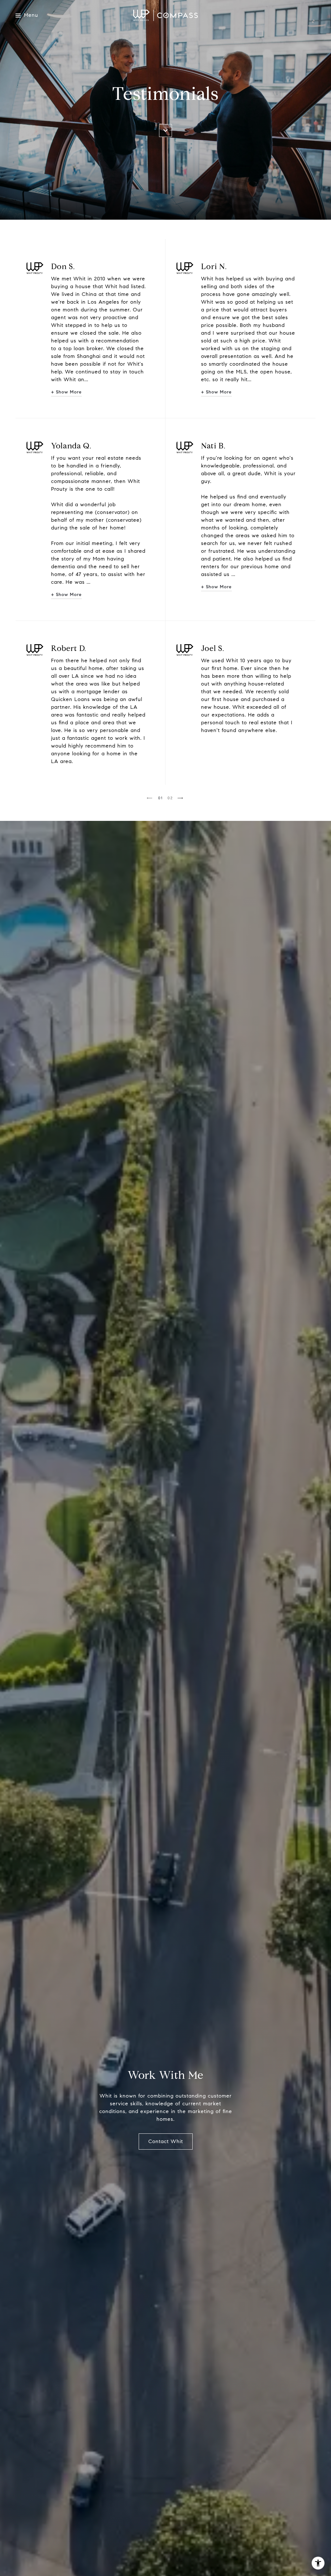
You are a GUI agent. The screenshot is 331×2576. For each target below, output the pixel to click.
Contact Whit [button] (166, 2141)
